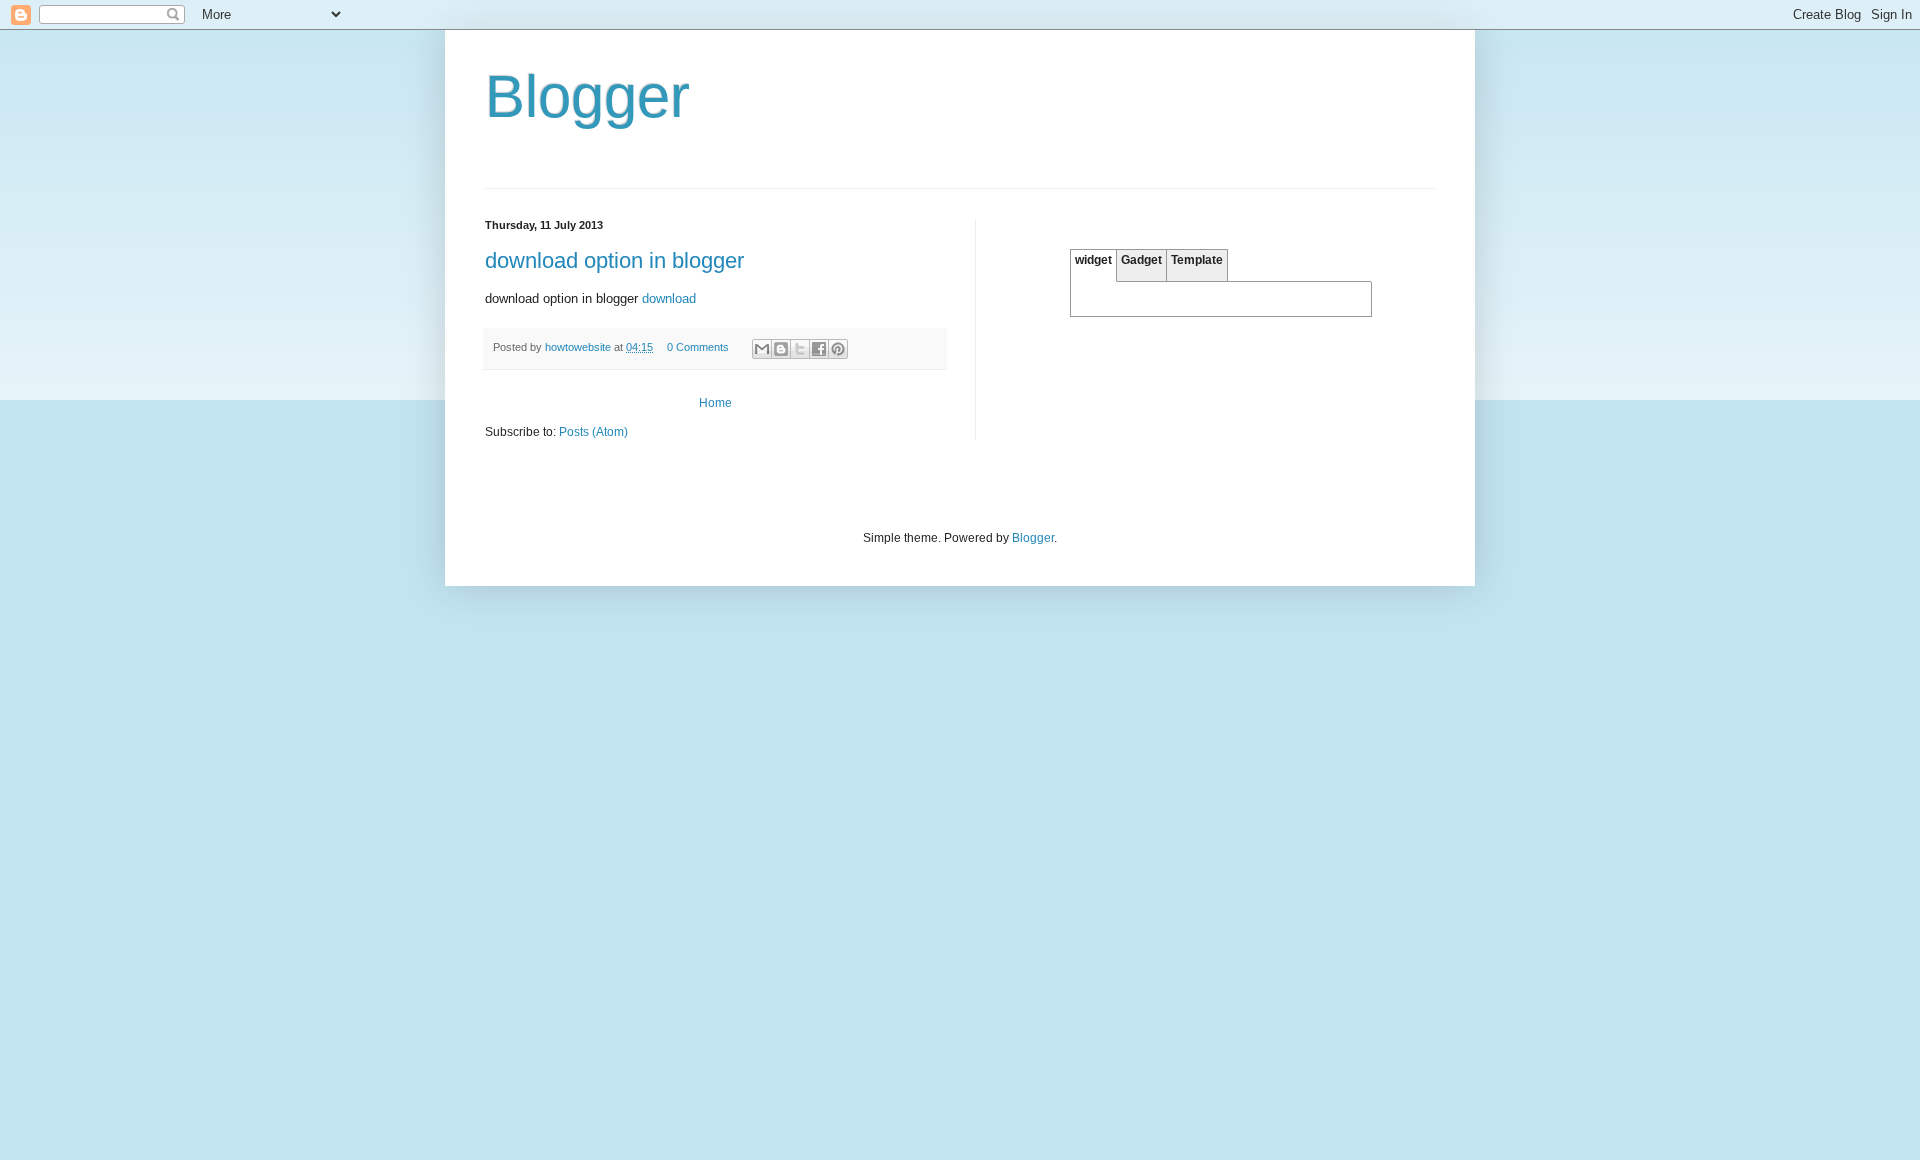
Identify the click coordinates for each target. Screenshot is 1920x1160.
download (669, 298)
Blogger (1033, 538)
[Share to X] (800, 349)
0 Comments (698, 347)
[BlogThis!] (781, 349)
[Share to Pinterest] (838, 349)
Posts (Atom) (593, 432)
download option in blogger (614, 260)
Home (715, 403)
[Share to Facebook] (819, 349)
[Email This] (762, 349)
